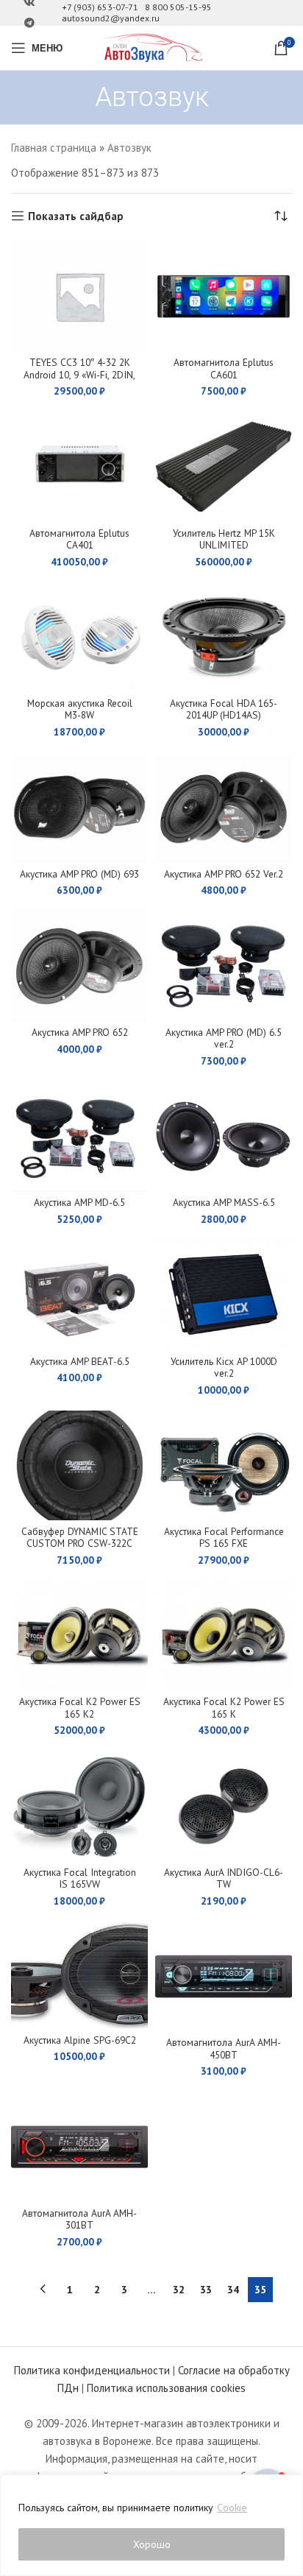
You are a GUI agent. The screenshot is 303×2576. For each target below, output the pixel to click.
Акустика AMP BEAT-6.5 (80, 1361)
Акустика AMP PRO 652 (80, 1032)
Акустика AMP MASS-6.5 (224, 1202)
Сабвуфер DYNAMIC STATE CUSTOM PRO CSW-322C (80, 1537)
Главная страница (54, 148)
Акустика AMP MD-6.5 (79, 1202)
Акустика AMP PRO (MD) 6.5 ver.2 (224, 1038)
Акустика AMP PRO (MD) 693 (79, 874)
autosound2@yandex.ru (111, 18)
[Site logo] (151, 47)
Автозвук (129, 148)
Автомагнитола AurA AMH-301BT (79, 2219)
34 (233, 2290)
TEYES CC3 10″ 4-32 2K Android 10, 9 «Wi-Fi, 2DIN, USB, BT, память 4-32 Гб (79, 374)
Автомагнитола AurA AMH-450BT (224, 2048)
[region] (151, 2525)
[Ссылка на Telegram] (29, 23)
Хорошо (152, 2544)
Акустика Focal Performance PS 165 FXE (224, 1537)
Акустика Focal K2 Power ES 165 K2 (80, 1707)
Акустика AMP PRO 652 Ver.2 (224, 874)
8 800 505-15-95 (178, 7)
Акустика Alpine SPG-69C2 (80, 2040)
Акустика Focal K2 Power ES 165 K (224, 1707)
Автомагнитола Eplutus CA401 (79, 539)
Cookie (232, 2508)
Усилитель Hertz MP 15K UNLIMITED (224, 539)
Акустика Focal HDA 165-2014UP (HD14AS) (224, 709)
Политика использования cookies (166, 2388)
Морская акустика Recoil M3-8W (80, 709)
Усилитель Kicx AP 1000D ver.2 (224, 1367)
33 (206, 2290)
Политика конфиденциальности (92, 2370)
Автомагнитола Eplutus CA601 (224, 368)
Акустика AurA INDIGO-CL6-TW (224, 1878)
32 (179, 2290)
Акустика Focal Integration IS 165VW (80, 1878)
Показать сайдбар (76, 216)
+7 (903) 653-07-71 (100, 7)
